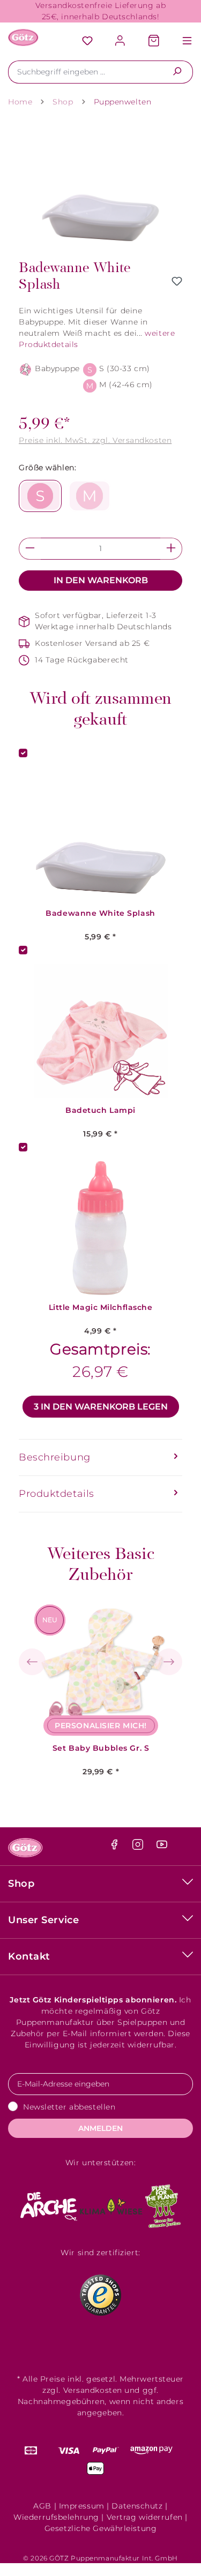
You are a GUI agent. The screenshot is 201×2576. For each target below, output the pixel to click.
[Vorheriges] (32, 1662)
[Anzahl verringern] (30, 549)
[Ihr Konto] (121, 42)
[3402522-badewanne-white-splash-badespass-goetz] (100, 187)
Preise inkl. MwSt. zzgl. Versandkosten (95, 440)
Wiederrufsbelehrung (56, 2517)
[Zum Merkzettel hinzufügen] (177, 281)
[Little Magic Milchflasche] (100, 1228)
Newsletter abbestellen (69, 2107)
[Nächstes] (169, 1662)
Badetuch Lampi (100, 1110)
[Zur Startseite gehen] (24, 37)
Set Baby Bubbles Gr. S (101, 1748)
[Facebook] (116, 1847)
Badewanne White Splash (100, 913)
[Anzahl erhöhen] (171, 549)
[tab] (100, 1458)
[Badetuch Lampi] (100, 1031)
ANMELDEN (100, 2128)
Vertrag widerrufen (145, 2517)
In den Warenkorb (101, 580)
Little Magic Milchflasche (101, 1308)
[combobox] (85, 72)
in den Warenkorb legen (101, 1407)
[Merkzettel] (87, 42)
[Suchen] (177, 72)
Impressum (82, 2506)
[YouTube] (162, 1847)
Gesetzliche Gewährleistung (101, 2528)
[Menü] (182, 42)
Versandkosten (93, 2390)
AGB (42, 2506)
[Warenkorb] (154, 42)
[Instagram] (139, 1847)
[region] (100, 187)
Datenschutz (137, 2506)
